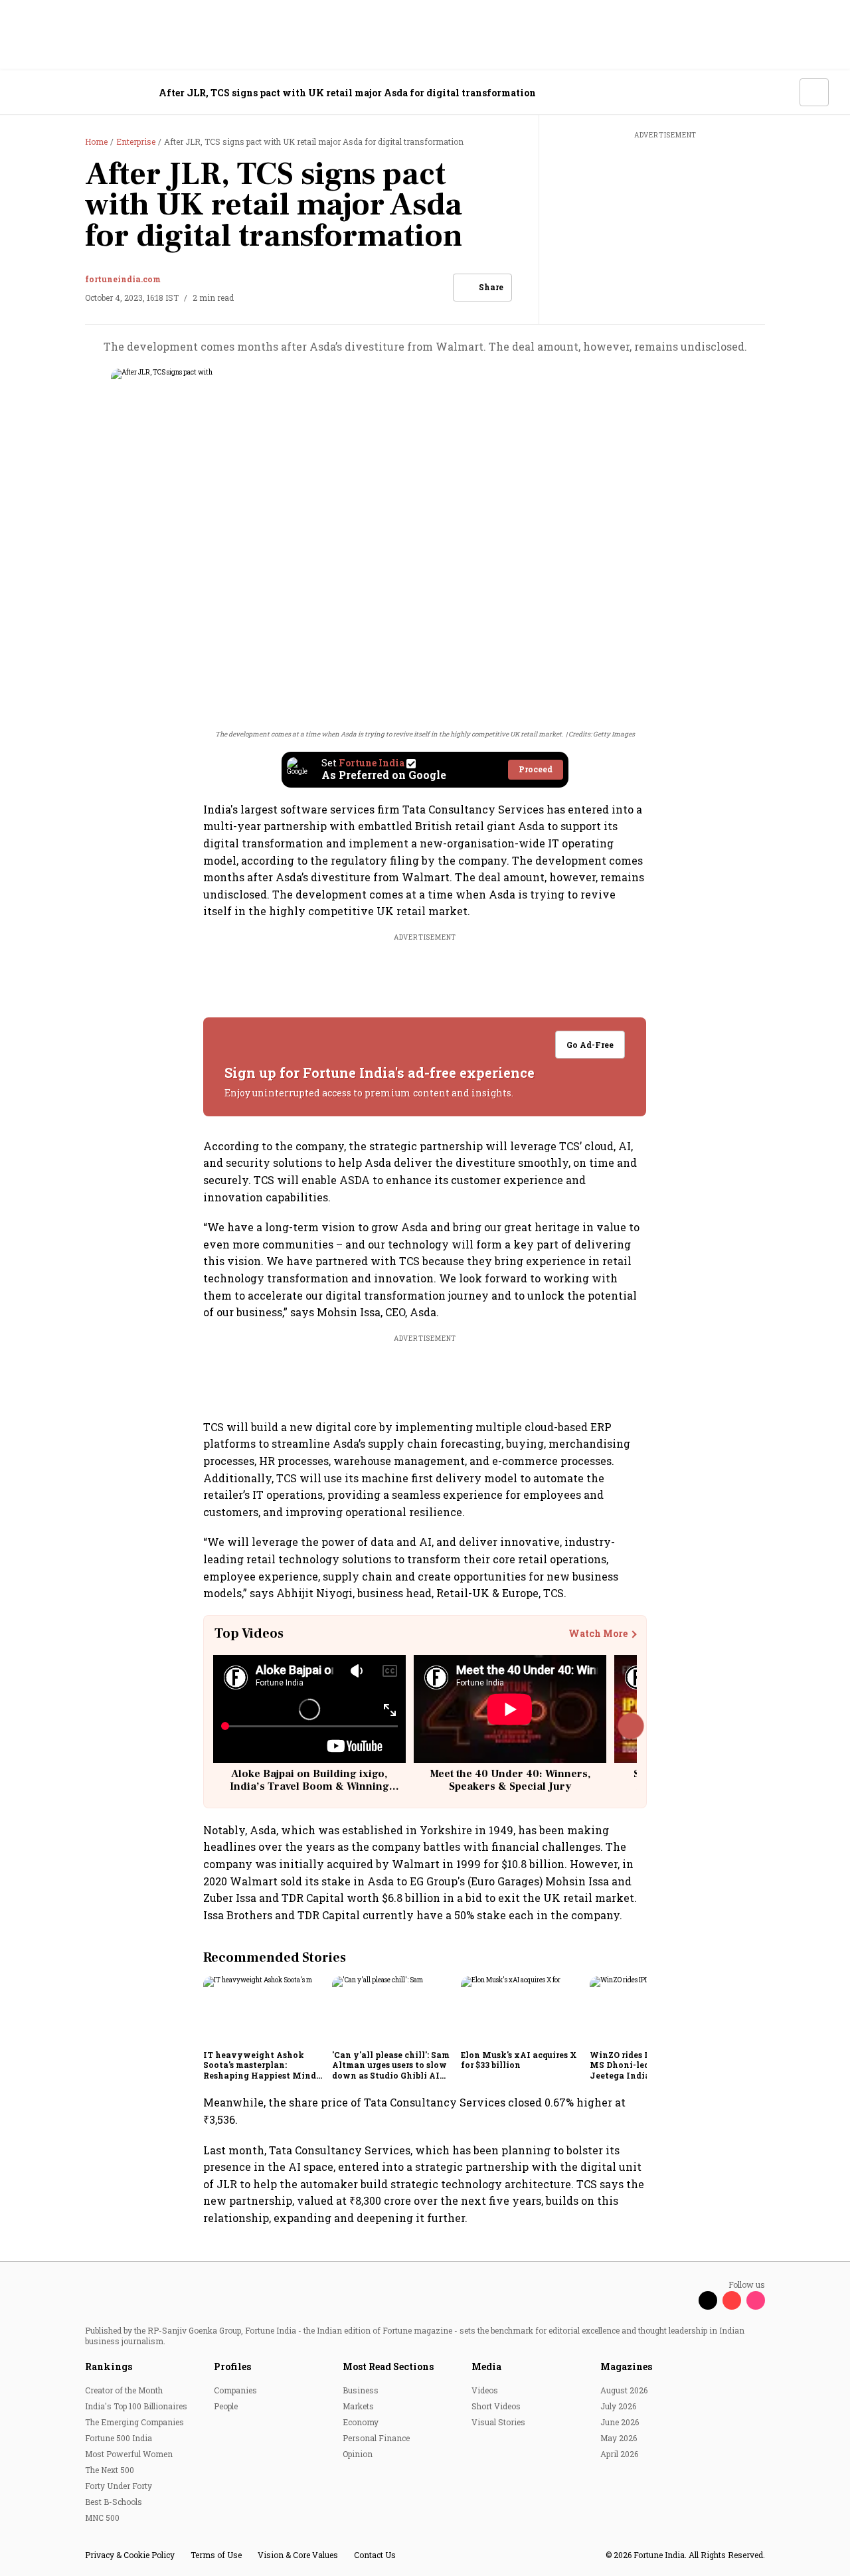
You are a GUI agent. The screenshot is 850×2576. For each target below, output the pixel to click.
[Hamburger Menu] (29, 93)
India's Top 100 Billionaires (136, 2406)
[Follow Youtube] (732, 2300)
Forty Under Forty (119, 2486)
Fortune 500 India (119, 2438)
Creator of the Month (124, 2390)
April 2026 (619, 2454)
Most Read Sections (388, 2366)
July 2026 (618, 2406)
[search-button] (781, 92)
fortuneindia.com (123, 279)
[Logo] (93, 93)
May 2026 (619, 2438)
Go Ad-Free (591, 1045)
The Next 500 (110, 2470)
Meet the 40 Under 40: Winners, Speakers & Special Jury (510, 1780)
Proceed (536, 769)
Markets (358, 2406)
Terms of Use (216, 2555)
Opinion (358, 2454)
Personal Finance (376, 2438)
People (226, 2406)
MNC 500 (102, 2518)
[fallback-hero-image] (264, 2010)
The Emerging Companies (134, 2422)
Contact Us (375, 2555)
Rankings (109, 2366)
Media (486, 2366)
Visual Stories (498, 2422)
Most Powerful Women (129, 2454)
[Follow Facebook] (684, 2300)
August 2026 (624, 2390)
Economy (361, 2422)
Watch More (598, 1634)
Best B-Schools (114, 2502)
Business (361, 2390)
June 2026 (620, 2422)
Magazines (626, 2366)
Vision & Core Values (298, 2555)
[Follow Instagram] (756, 2300)
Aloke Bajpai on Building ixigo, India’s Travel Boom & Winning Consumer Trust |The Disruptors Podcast (309, 1793)
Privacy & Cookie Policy (130, 2555)
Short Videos (496, 2406)
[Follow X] (708, 2300)
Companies (235, 2390)
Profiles (232, 2366)
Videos (485, 2390)
